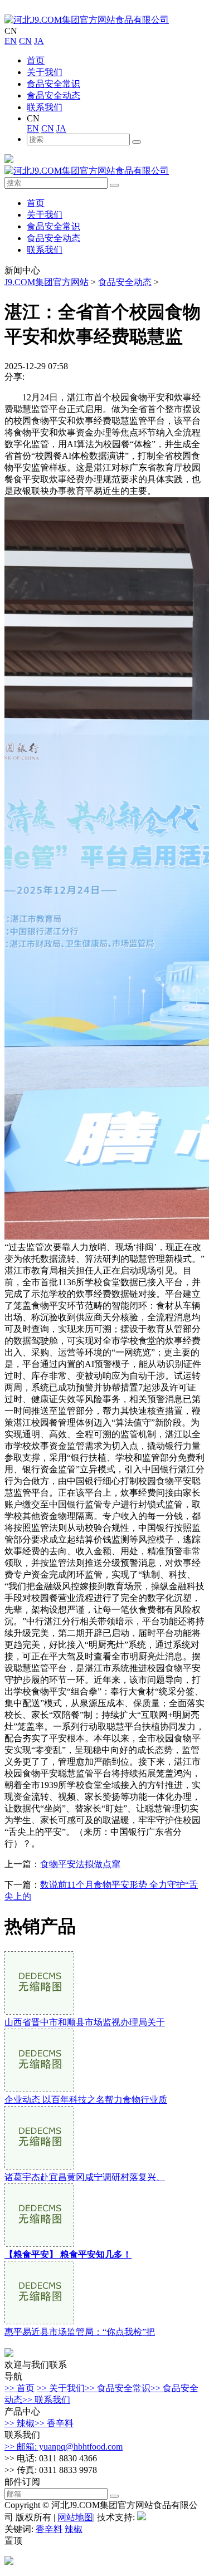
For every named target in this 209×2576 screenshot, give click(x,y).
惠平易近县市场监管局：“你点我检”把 (80, 2332)
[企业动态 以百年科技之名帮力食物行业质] (39, 2089)
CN (25, 41)
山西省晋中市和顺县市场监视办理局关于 (85, 2022)
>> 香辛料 (54, 2423)
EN (11, 41)
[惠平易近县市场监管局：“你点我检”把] (39, 2321)
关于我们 (45, 72)
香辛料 (49, 2529)
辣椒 (74, 2529)
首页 (36, 60)
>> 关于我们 (61, 2388)
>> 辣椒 (20, 2423)
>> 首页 (20, 2388)
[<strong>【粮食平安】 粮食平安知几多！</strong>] (39, 2244)
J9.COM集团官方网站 (47, 282)
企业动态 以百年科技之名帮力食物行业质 (86, 2100)
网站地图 (75, 2517)
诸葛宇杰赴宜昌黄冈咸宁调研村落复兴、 (85, 2177)
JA (39, 41)
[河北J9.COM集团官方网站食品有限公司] (87, 20)
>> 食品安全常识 (118, 2388)
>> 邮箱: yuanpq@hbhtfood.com (64, 2447)
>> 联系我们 (46, 2400)
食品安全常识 (54, 84)
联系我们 (45, 107)
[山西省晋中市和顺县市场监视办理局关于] (39, 2012)
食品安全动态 (54, 96)
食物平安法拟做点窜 (80, 1864)
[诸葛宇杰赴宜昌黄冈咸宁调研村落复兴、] (39, 2166)
